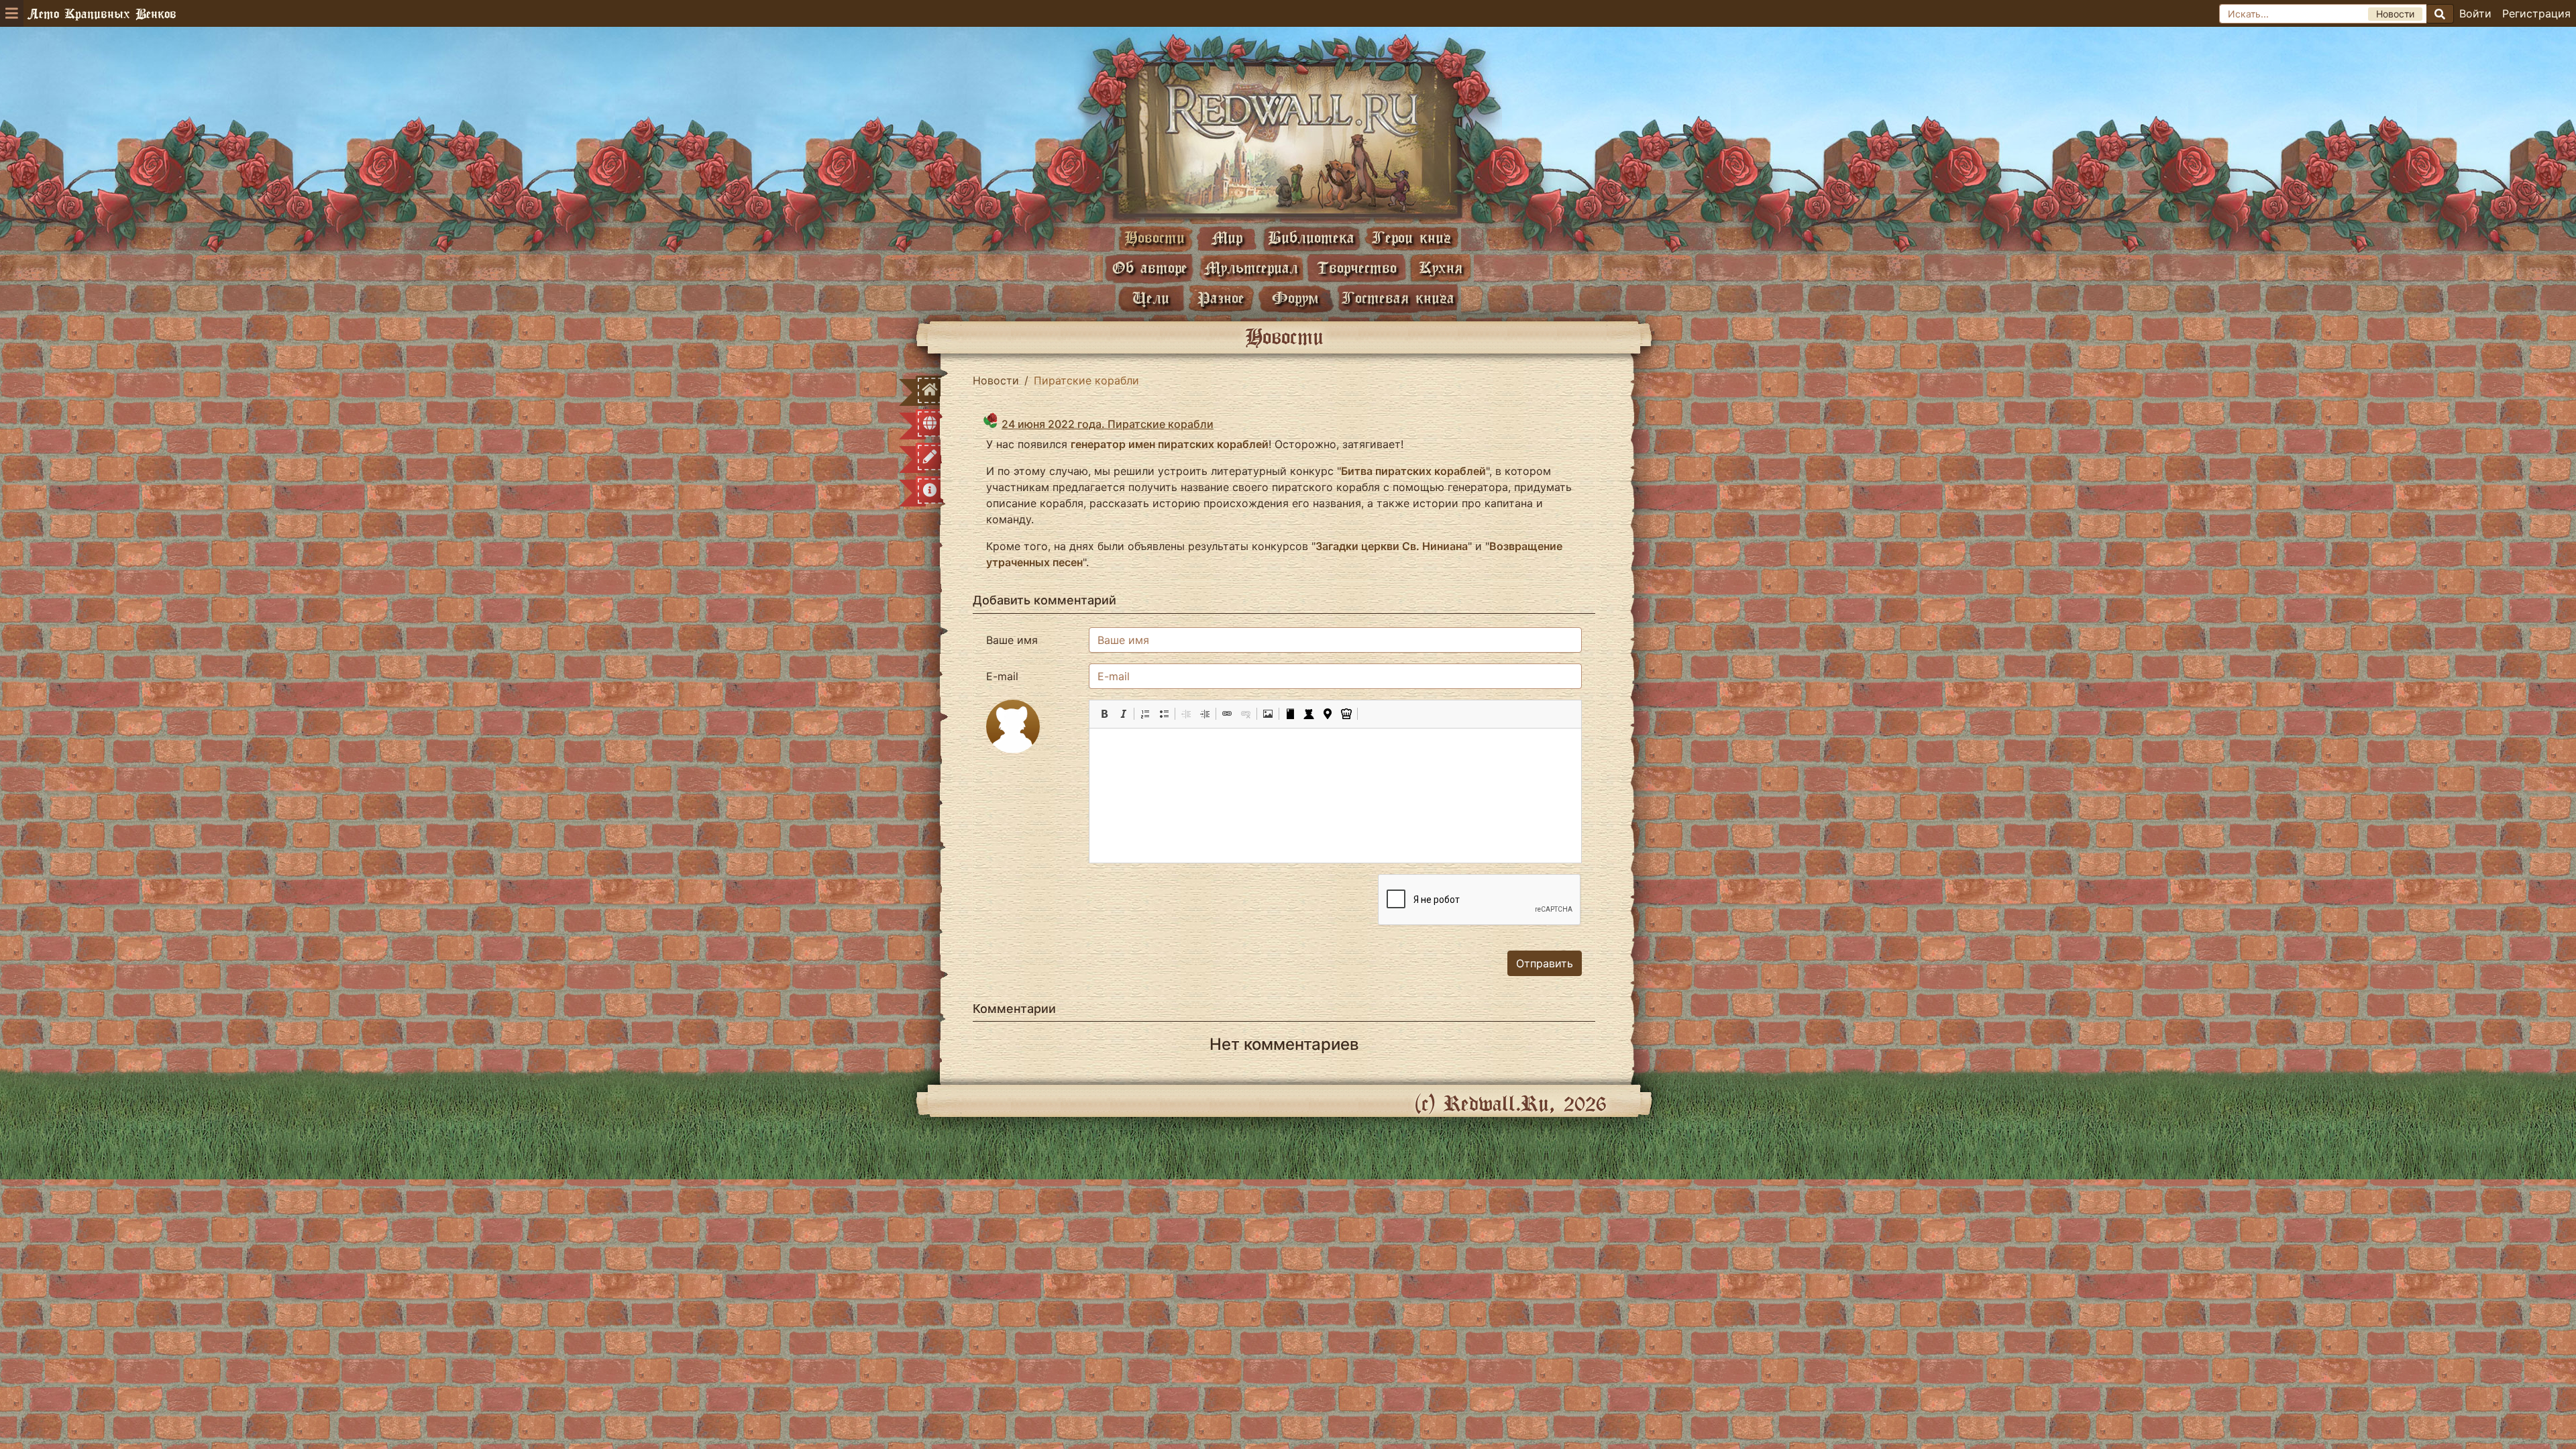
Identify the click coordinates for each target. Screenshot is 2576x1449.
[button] (1104, 714)
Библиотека (1311, 237)
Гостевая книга (1398, 298)
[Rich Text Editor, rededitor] (1335, 796)
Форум (1295, 298)
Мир (1227, 237)
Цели (1151, 298)
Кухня (1441, 267)
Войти (2475, 13)
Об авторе (1150, 267)
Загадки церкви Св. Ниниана (1392, 546)
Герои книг (1411, 237)
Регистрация (2536, 13)
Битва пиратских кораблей (1413, 471)
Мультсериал (1251, 267)
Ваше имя (1012, 640)
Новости (1155, 237)
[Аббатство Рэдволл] (1288, 139)
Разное (1221, 298)
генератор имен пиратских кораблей (1170, 444)
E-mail (1002, 676)
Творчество (1357, 267)
